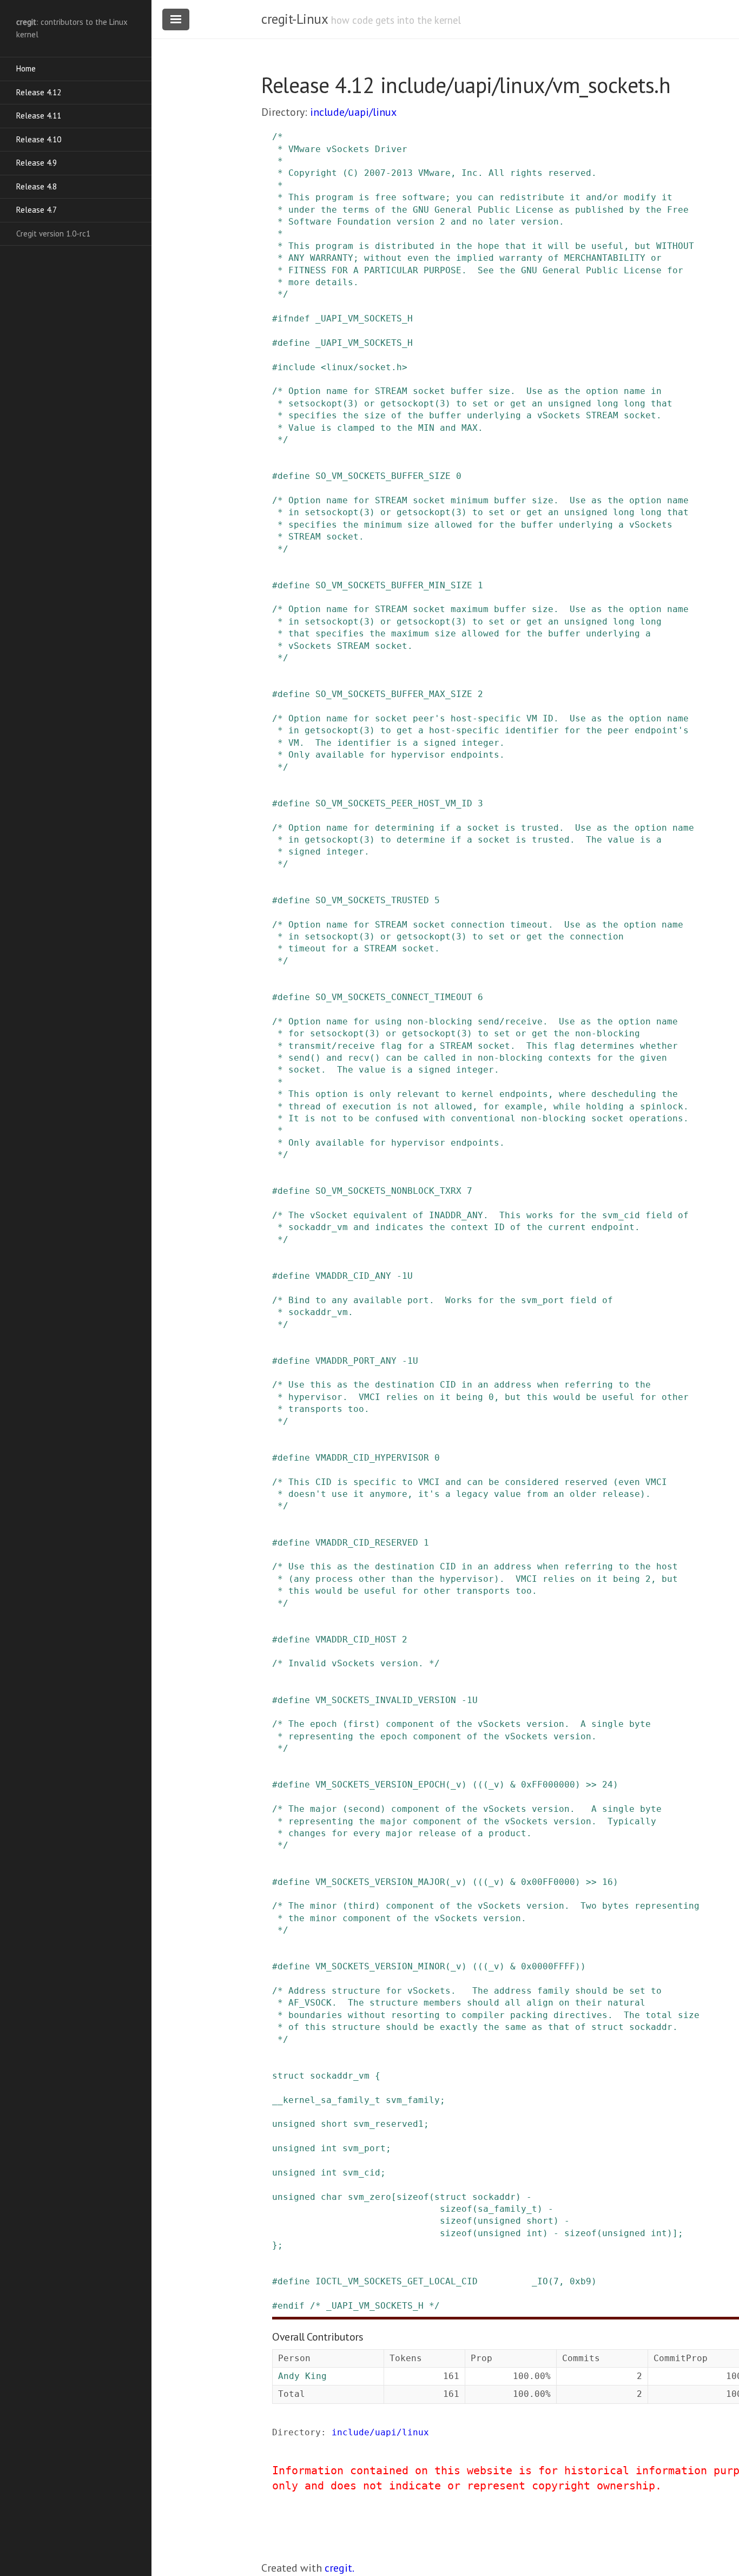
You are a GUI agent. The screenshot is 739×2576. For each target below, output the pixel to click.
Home (26, 68)
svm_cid (361, 2173)
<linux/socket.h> (364, 367)
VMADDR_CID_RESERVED (367, 1543)
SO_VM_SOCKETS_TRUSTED (372, 900)
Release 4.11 (39, 116)
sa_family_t (507, 2209)
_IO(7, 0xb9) (564, 2281)
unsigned (294, 2124)
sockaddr (494, 2197)
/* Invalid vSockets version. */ (356, 1663)
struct (288, 2076)
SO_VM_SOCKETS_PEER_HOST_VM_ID (394, 803)
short (334, 2124)
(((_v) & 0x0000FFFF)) (529, 1966)
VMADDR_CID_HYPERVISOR (372, 1458)
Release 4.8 (37, 186)
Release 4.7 (37, 210)
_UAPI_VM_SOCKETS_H (364, 318)
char (332, 2197)
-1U (405, 1276)
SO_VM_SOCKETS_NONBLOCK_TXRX (388, 1191)
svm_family (413, 2100)
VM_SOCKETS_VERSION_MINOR (380, 1966)
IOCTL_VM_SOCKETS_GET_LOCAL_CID (397, 2281)
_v (456, 1785)
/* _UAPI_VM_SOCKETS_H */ (375, 2306)
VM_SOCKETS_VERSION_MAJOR (380, 1882)
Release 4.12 (39, 92)
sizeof (413, 2197)
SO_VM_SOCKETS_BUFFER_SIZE (383, 476)
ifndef (294, 318)
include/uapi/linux (353, 112)
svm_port (364, 2148)
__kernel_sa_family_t (326, 2100)
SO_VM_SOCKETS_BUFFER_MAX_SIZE (394, 694)
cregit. (339, 2568)
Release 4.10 (39, 139)
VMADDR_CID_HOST (356, 1639)
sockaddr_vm (340, 2076)
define (294, 343)
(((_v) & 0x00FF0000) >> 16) (545, 1882)
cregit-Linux (294, 19)
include (296, 367)
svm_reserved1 (388, 2124)
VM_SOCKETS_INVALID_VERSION (386, 1700)
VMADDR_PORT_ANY (356, 1361)
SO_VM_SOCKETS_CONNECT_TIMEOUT (394, 997)
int (329, 2148)
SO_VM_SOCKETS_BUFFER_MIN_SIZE (394, 585)
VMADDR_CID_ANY (353, 1276)
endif (291, 2306)
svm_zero (369, 2197)
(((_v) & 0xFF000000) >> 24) (545, 1785)
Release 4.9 (37, 163)
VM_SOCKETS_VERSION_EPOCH (380, 1785)
